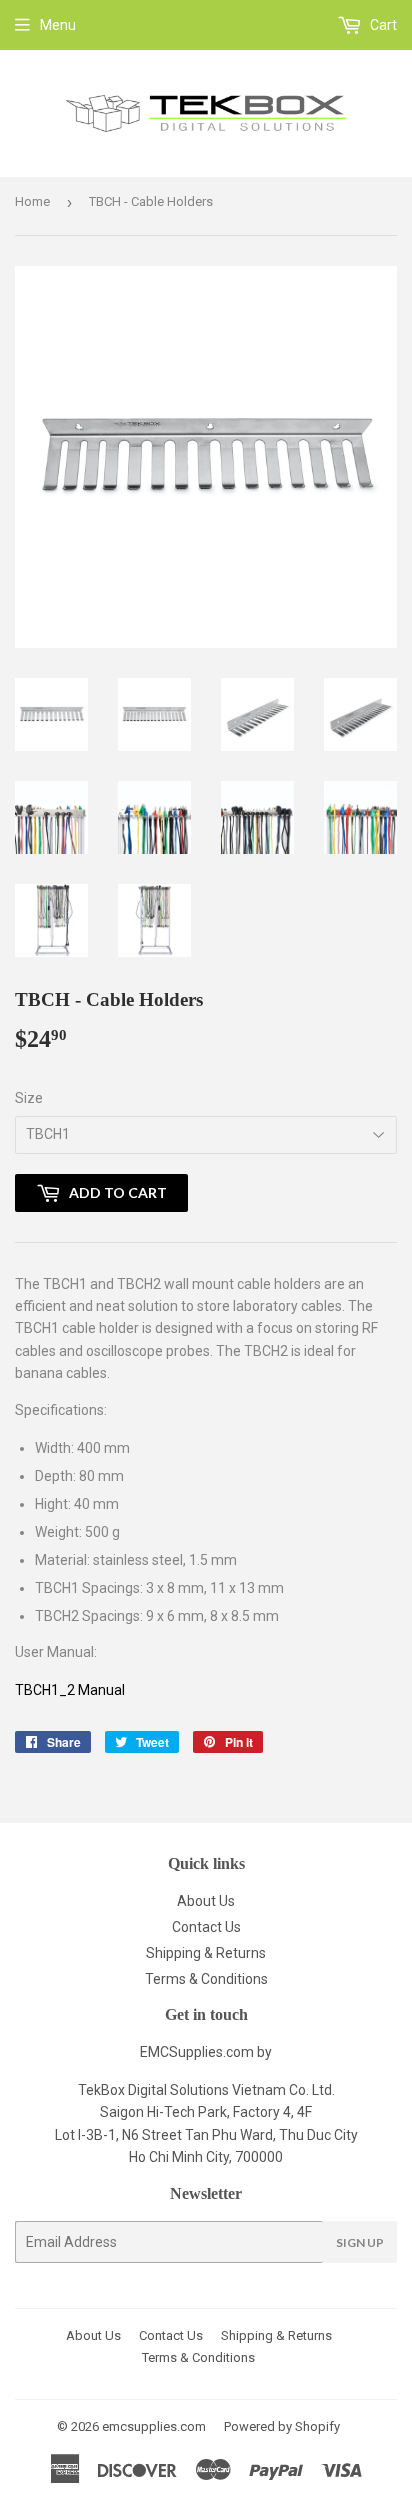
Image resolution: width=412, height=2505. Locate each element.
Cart (382, 25)
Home (32, 201)
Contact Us (206, 1927)
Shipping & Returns (206, 1953)
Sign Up (360, 2242)
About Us (206, 1901)
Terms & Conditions (206, 1979)
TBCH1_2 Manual (70, 1690)
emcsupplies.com (154, 2426)
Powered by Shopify (282, 2426)
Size (29, 1098)
